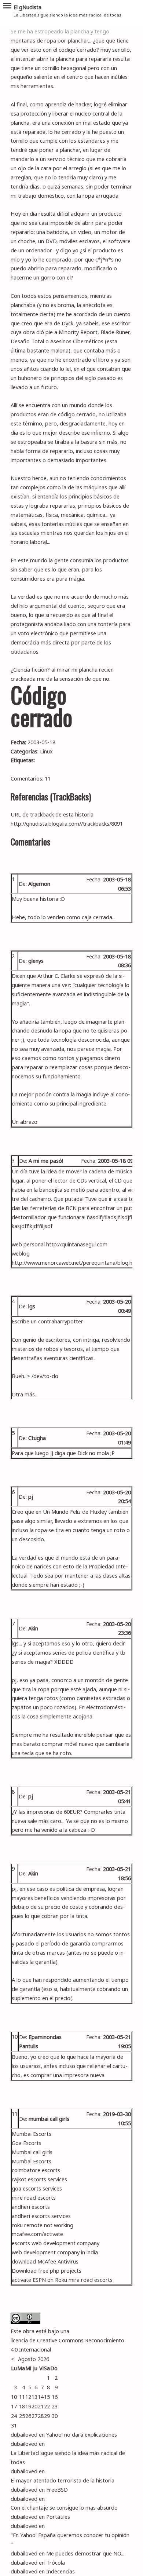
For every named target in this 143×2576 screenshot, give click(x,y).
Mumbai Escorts (32, 2134)
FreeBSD (57, 2489)
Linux (46, 751)
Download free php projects (47, 2270)
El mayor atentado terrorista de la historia (63, 2480)
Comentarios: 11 (31, 778)
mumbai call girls (49, 2119)
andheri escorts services (41, 2216)
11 (15, 2113)
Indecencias (60, 2571)
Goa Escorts (27, 2143)
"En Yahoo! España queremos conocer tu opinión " (70, 2540)
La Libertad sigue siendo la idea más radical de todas (68, 2457)
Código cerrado (41, 706)
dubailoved (24, 2434)
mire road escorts (34, 2197)
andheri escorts (31, 2207)
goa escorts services (37, 2188)
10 (15, 2036)
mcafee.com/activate (37, 2234)
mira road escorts (91, 2280)
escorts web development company (56, 2243)
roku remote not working (43, 2225)
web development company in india (55, 2252)
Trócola (56, 2562)
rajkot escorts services (39, 2179)
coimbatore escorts (36, 2170)
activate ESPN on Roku (39, 2280)
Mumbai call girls (32, 2152)
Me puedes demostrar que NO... (85, 2553)
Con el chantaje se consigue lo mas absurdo (64, 2507)
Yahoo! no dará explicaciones (82, 2434)
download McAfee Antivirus (45, 2261)
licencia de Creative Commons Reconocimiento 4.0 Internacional (67, 2345)
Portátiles (58, 2517)
